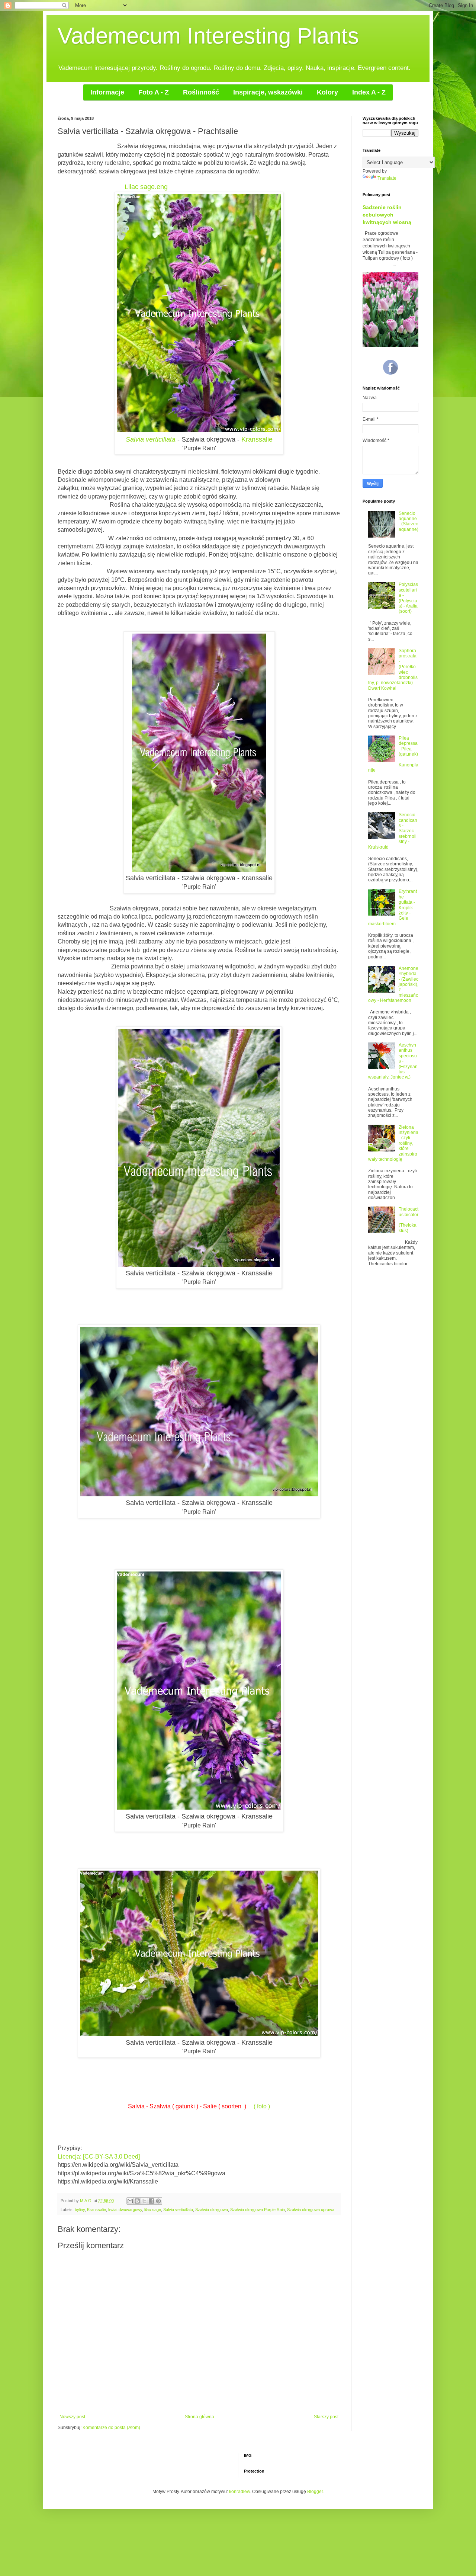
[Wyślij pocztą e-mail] (130, 2201)
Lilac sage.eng (146, 187)
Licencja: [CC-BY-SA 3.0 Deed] (99, 2157)
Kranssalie (257, 439)
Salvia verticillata (178, 2210)
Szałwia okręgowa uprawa (311, 2210)
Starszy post (326, 2417)
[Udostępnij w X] (144, 2201)
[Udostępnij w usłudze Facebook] (151, 2201)
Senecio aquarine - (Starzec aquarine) (409, 521)
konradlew (239, 2492)
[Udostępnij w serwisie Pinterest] (158, 2201)
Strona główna (200, 2417)
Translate (387, 178)
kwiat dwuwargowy (125, 2210)
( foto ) (262, 2106)
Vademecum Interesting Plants (208, 36)
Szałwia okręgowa (212, 2210)
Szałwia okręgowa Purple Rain (258, 2210)
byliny (80, 2210)
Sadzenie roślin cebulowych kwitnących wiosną (387, 214)
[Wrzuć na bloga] (137, 2201)
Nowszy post (72, 2417)
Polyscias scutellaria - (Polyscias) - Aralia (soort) (408, 598)
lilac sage (153, 2210)
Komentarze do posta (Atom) (111, 2428)
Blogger (315, 2492)
